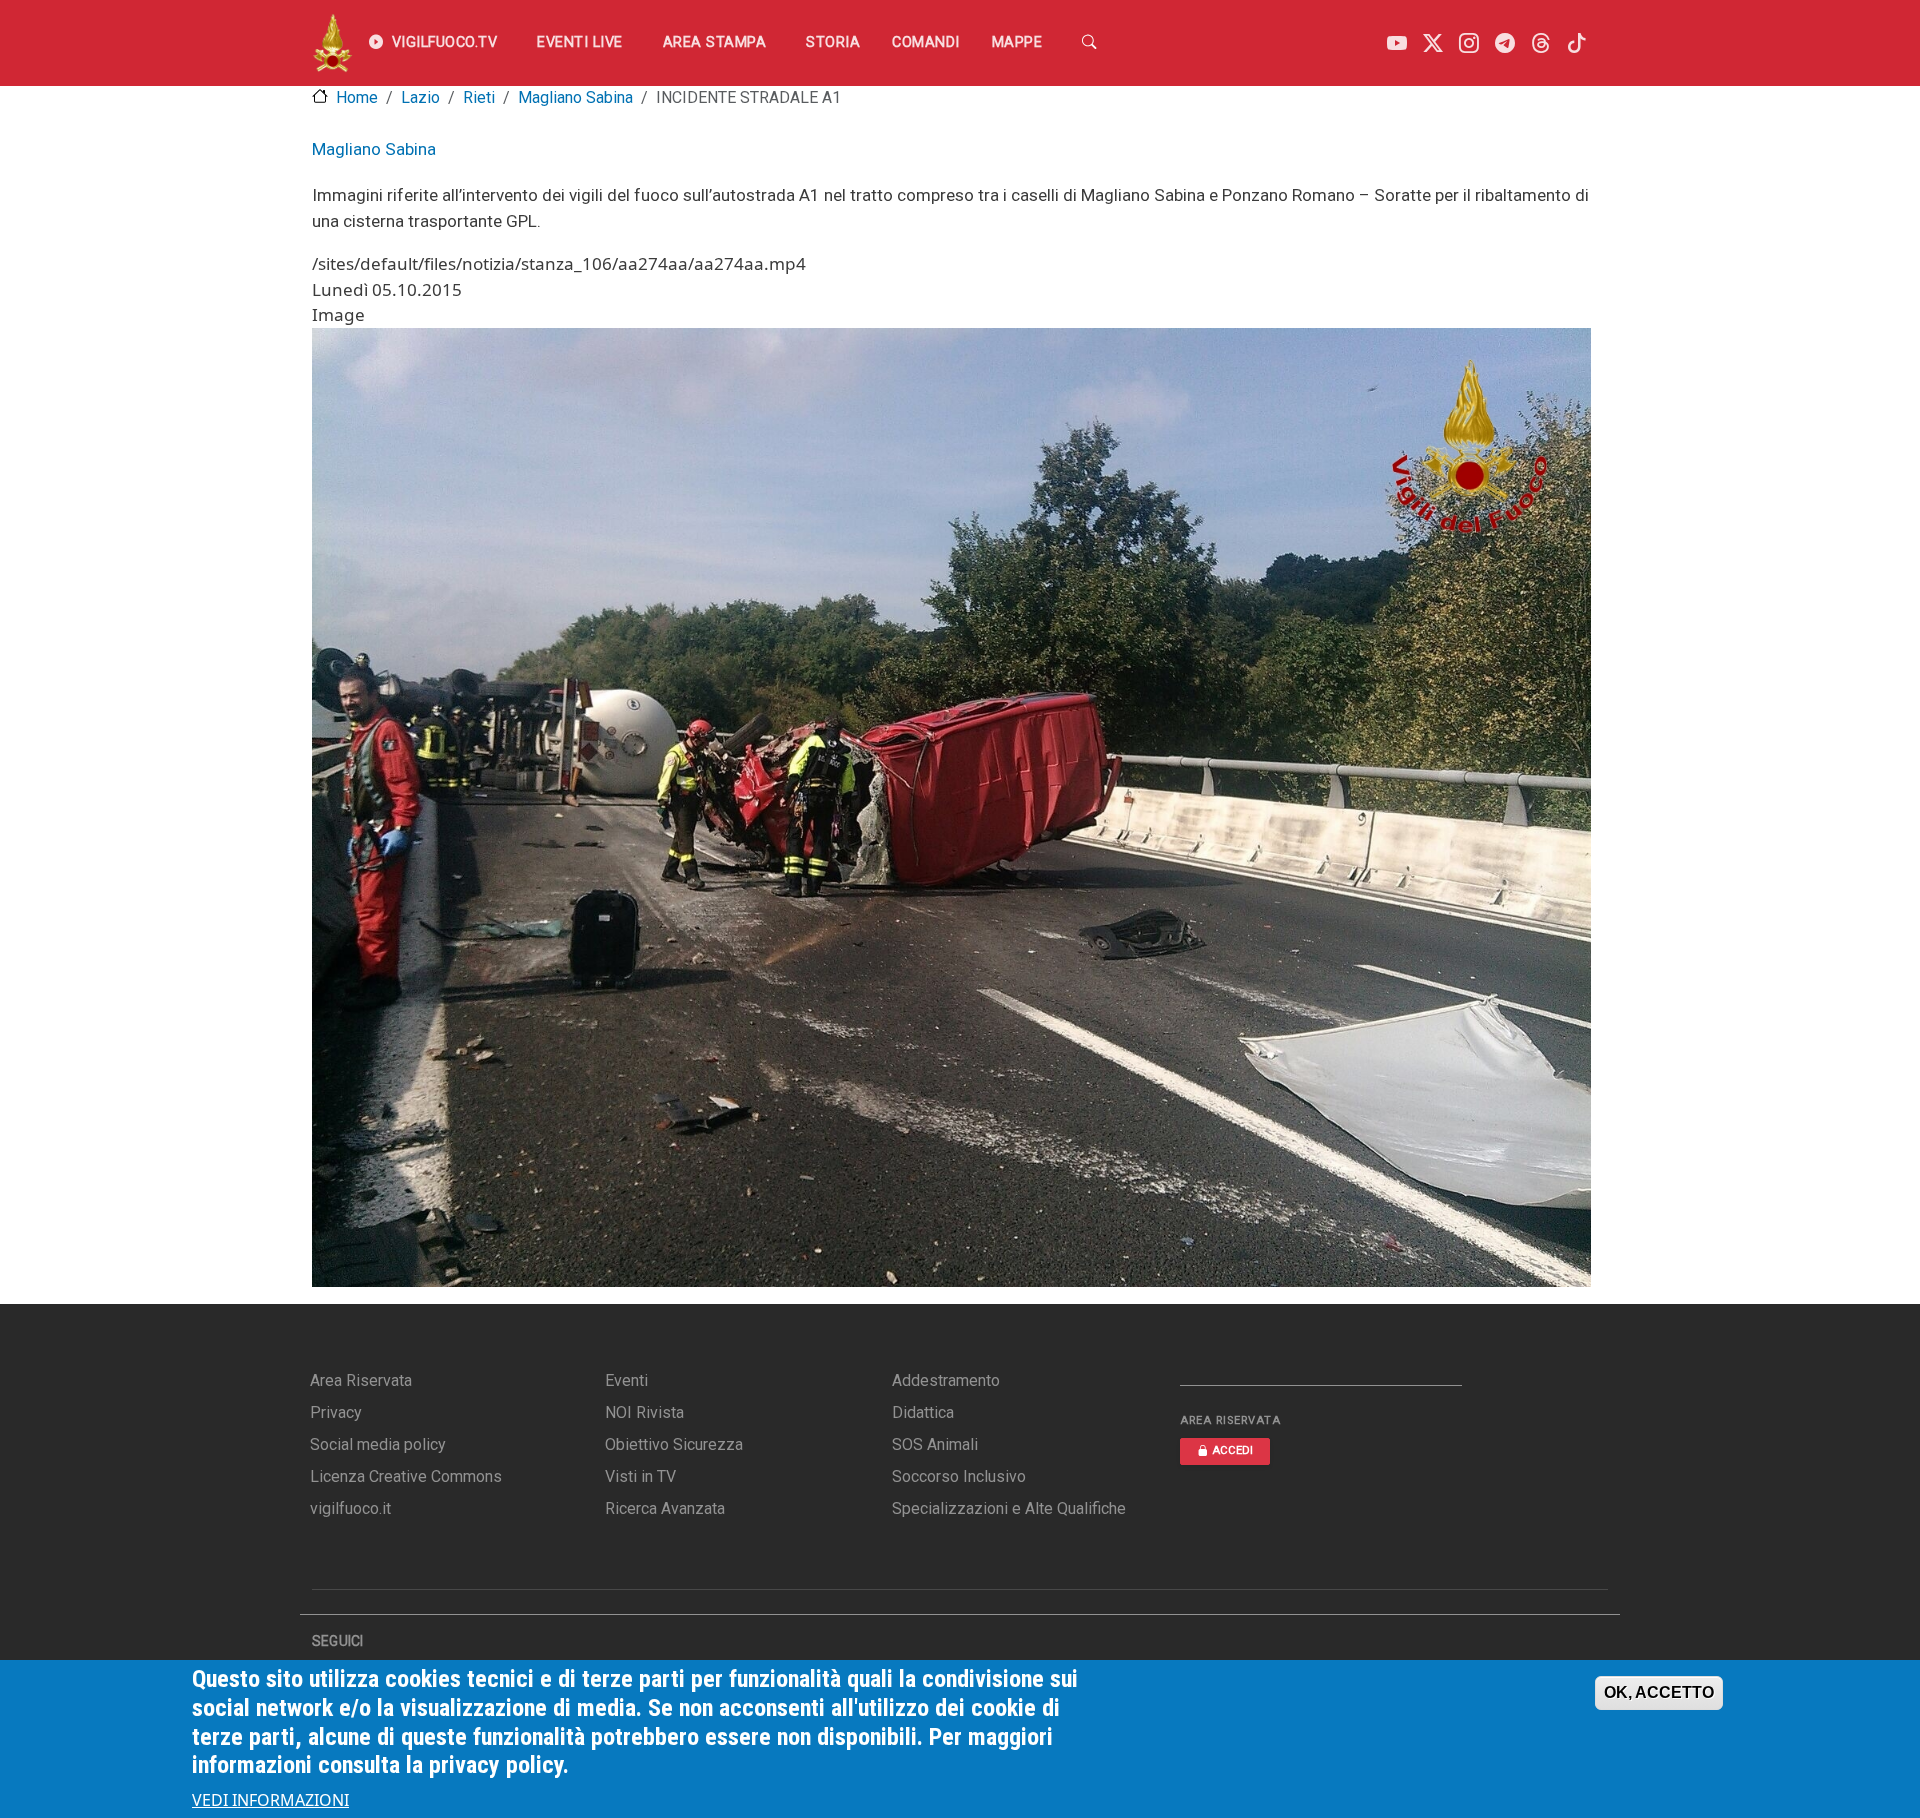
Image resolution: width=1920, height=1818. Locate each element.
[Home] (332, 43)
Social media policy (378, 1444)
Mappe (1017, 42)
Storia (833, 42)
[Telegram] (1505, 43)
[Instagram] (1469, 43)
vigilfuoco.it (350, 1508)
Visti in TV (640, 1476)
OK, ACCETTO (1659, 1692)
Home (357, 97)
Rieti (479, 97)
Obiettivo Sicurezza (674, 1444)
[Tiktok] (1577, 43)
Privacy (336, 1412)
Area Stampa (715, 42)
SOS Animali (935, 1444)
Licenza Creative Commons (406, 1476)
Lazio (420, 97)
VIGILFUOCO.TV (445, 42)
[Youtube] (1397, 43)
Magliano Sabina (575, 97)
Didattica (923, 1412)
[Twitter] (1433, 43)
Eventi (626, 1380)
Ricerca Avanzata (665, 1508)
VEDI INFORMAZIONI (270, 1800)
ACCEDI (1232, 1450)
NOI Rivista (644, 1412)
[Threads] (1541, 43)
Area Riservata (361, 1380)
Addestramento (946, 1380)
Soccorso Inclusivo (959, 1476)
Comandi (926, 42)
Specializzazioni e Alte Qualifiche (1009, 1508)
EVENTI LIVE (580, 42)
